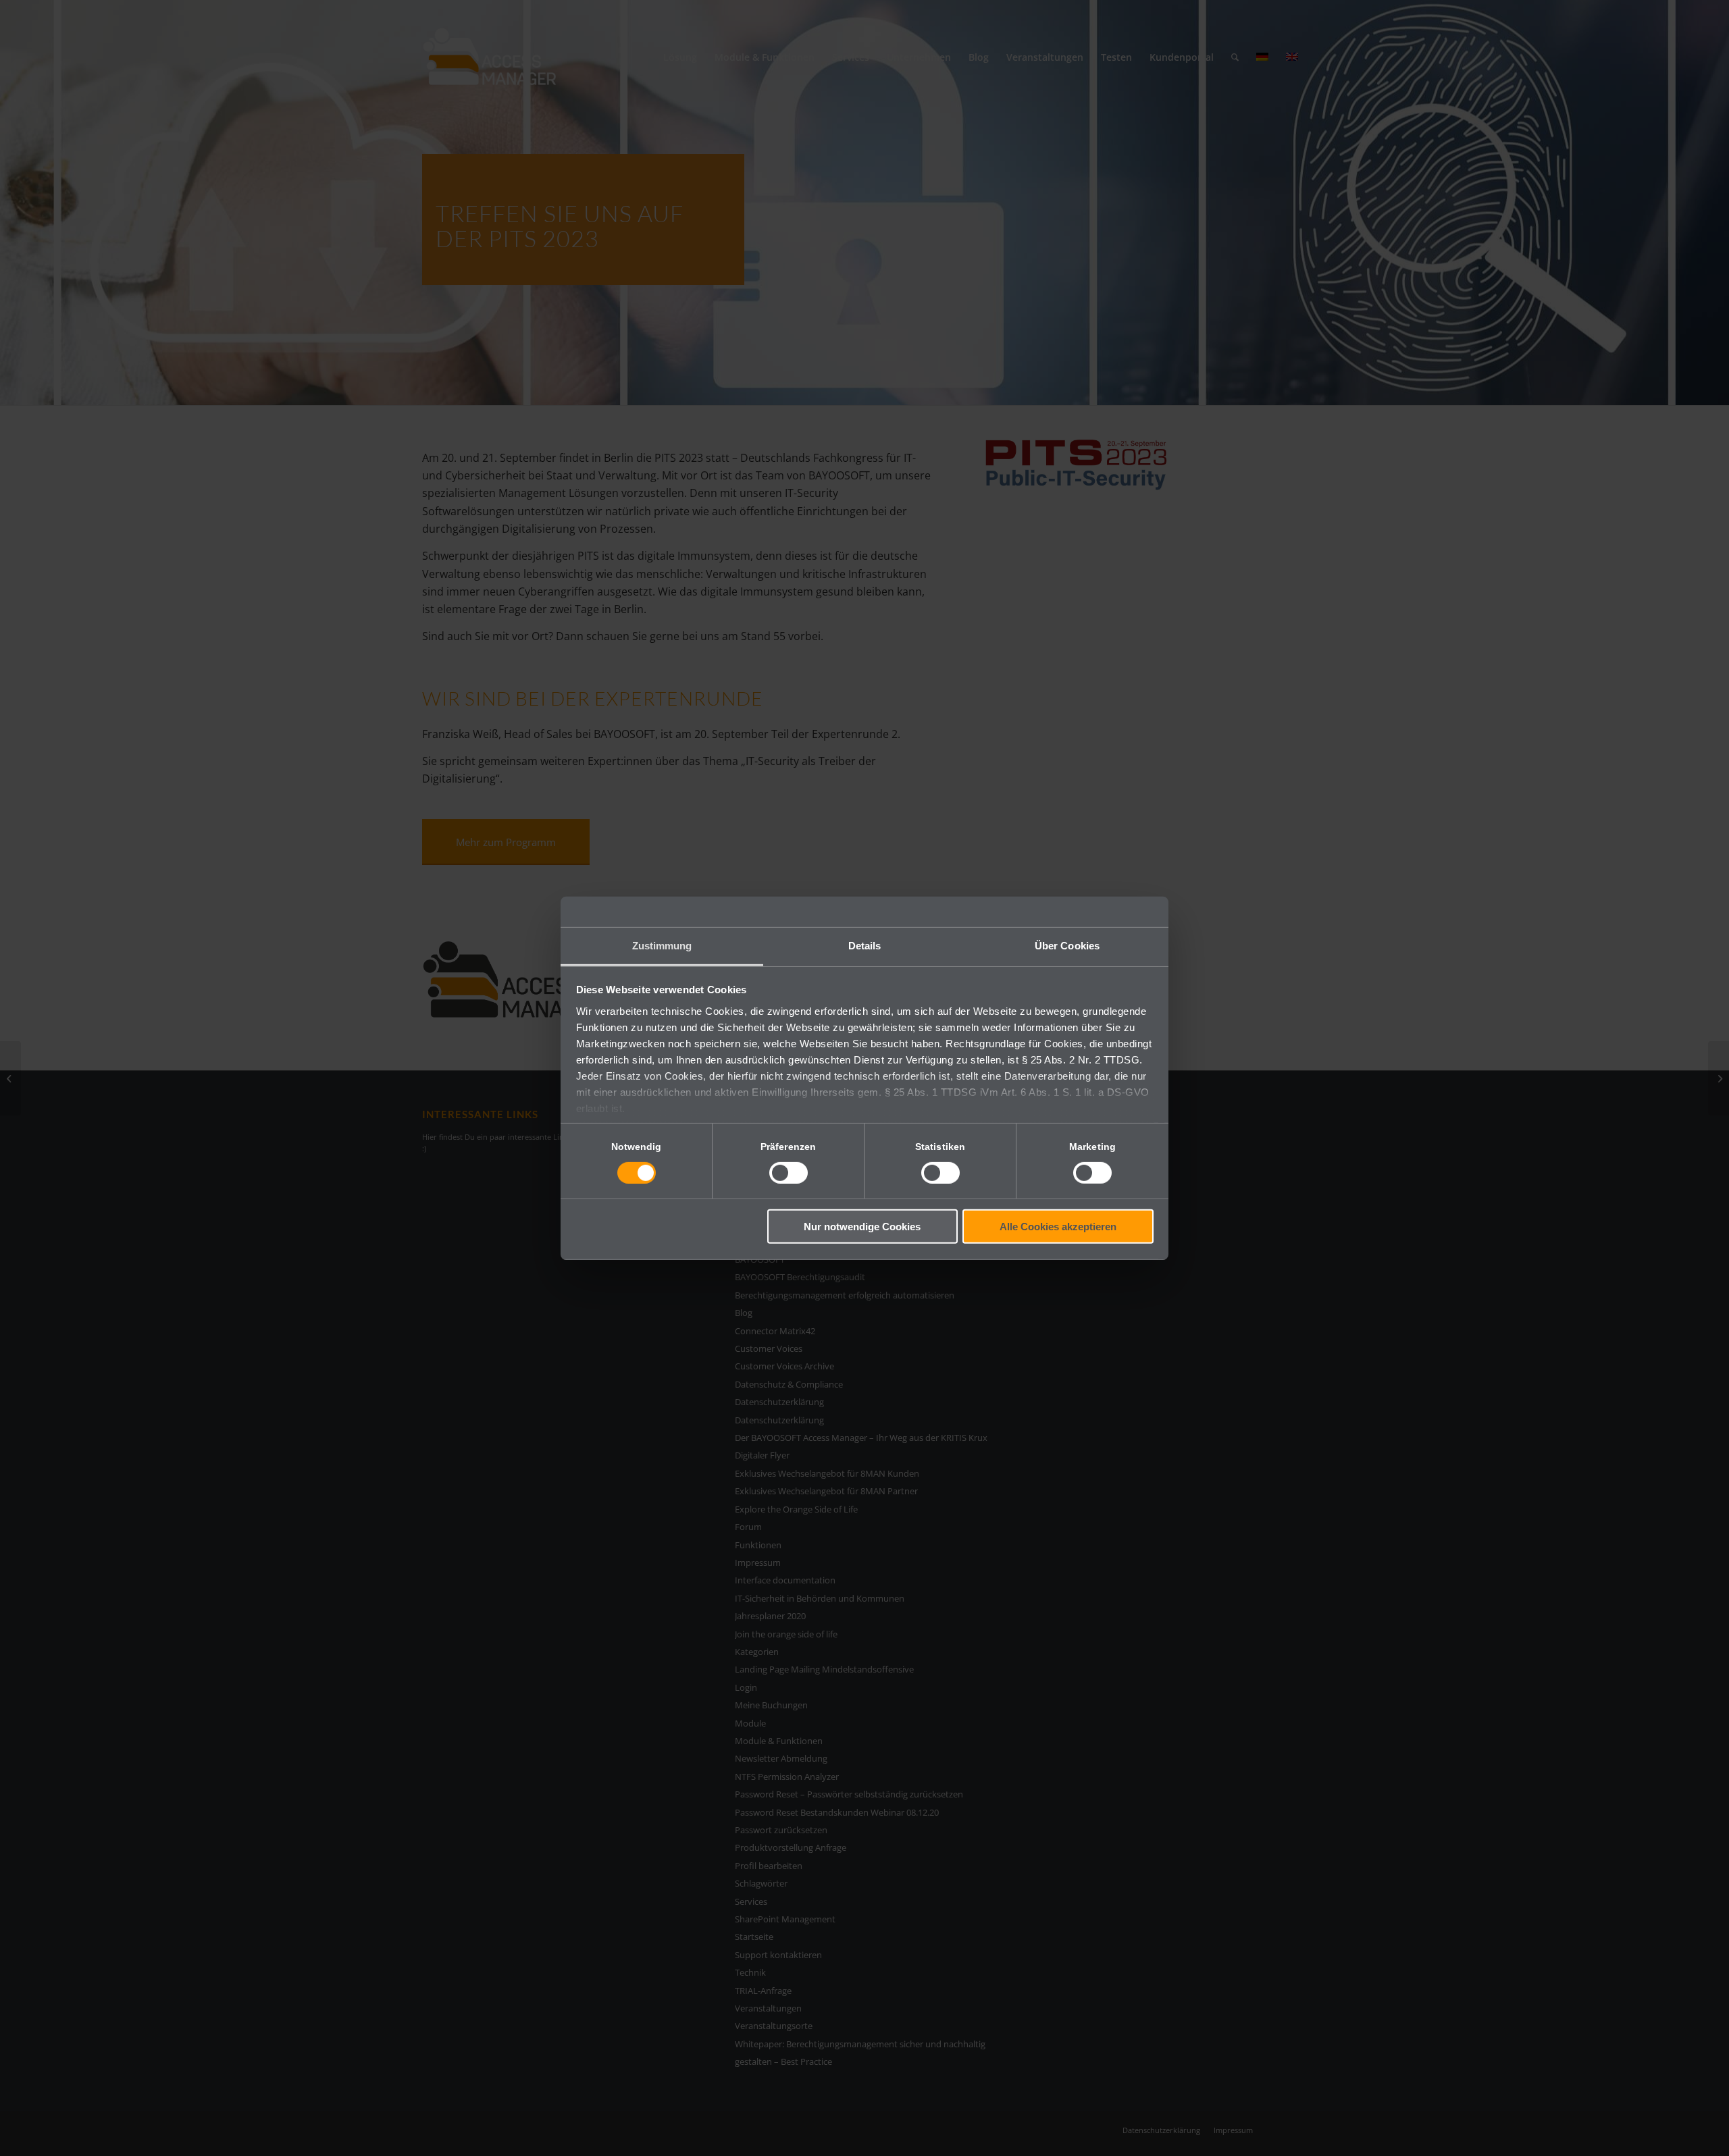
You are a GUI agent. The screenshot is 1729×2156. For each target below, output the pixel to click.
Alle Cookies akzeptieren (1058, 1227)
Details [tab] (865, 945)
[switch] (789, 1173)
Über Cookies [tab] (1067, 945)
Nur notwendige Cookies (862, 1227)
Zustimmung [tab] (662, 945)
